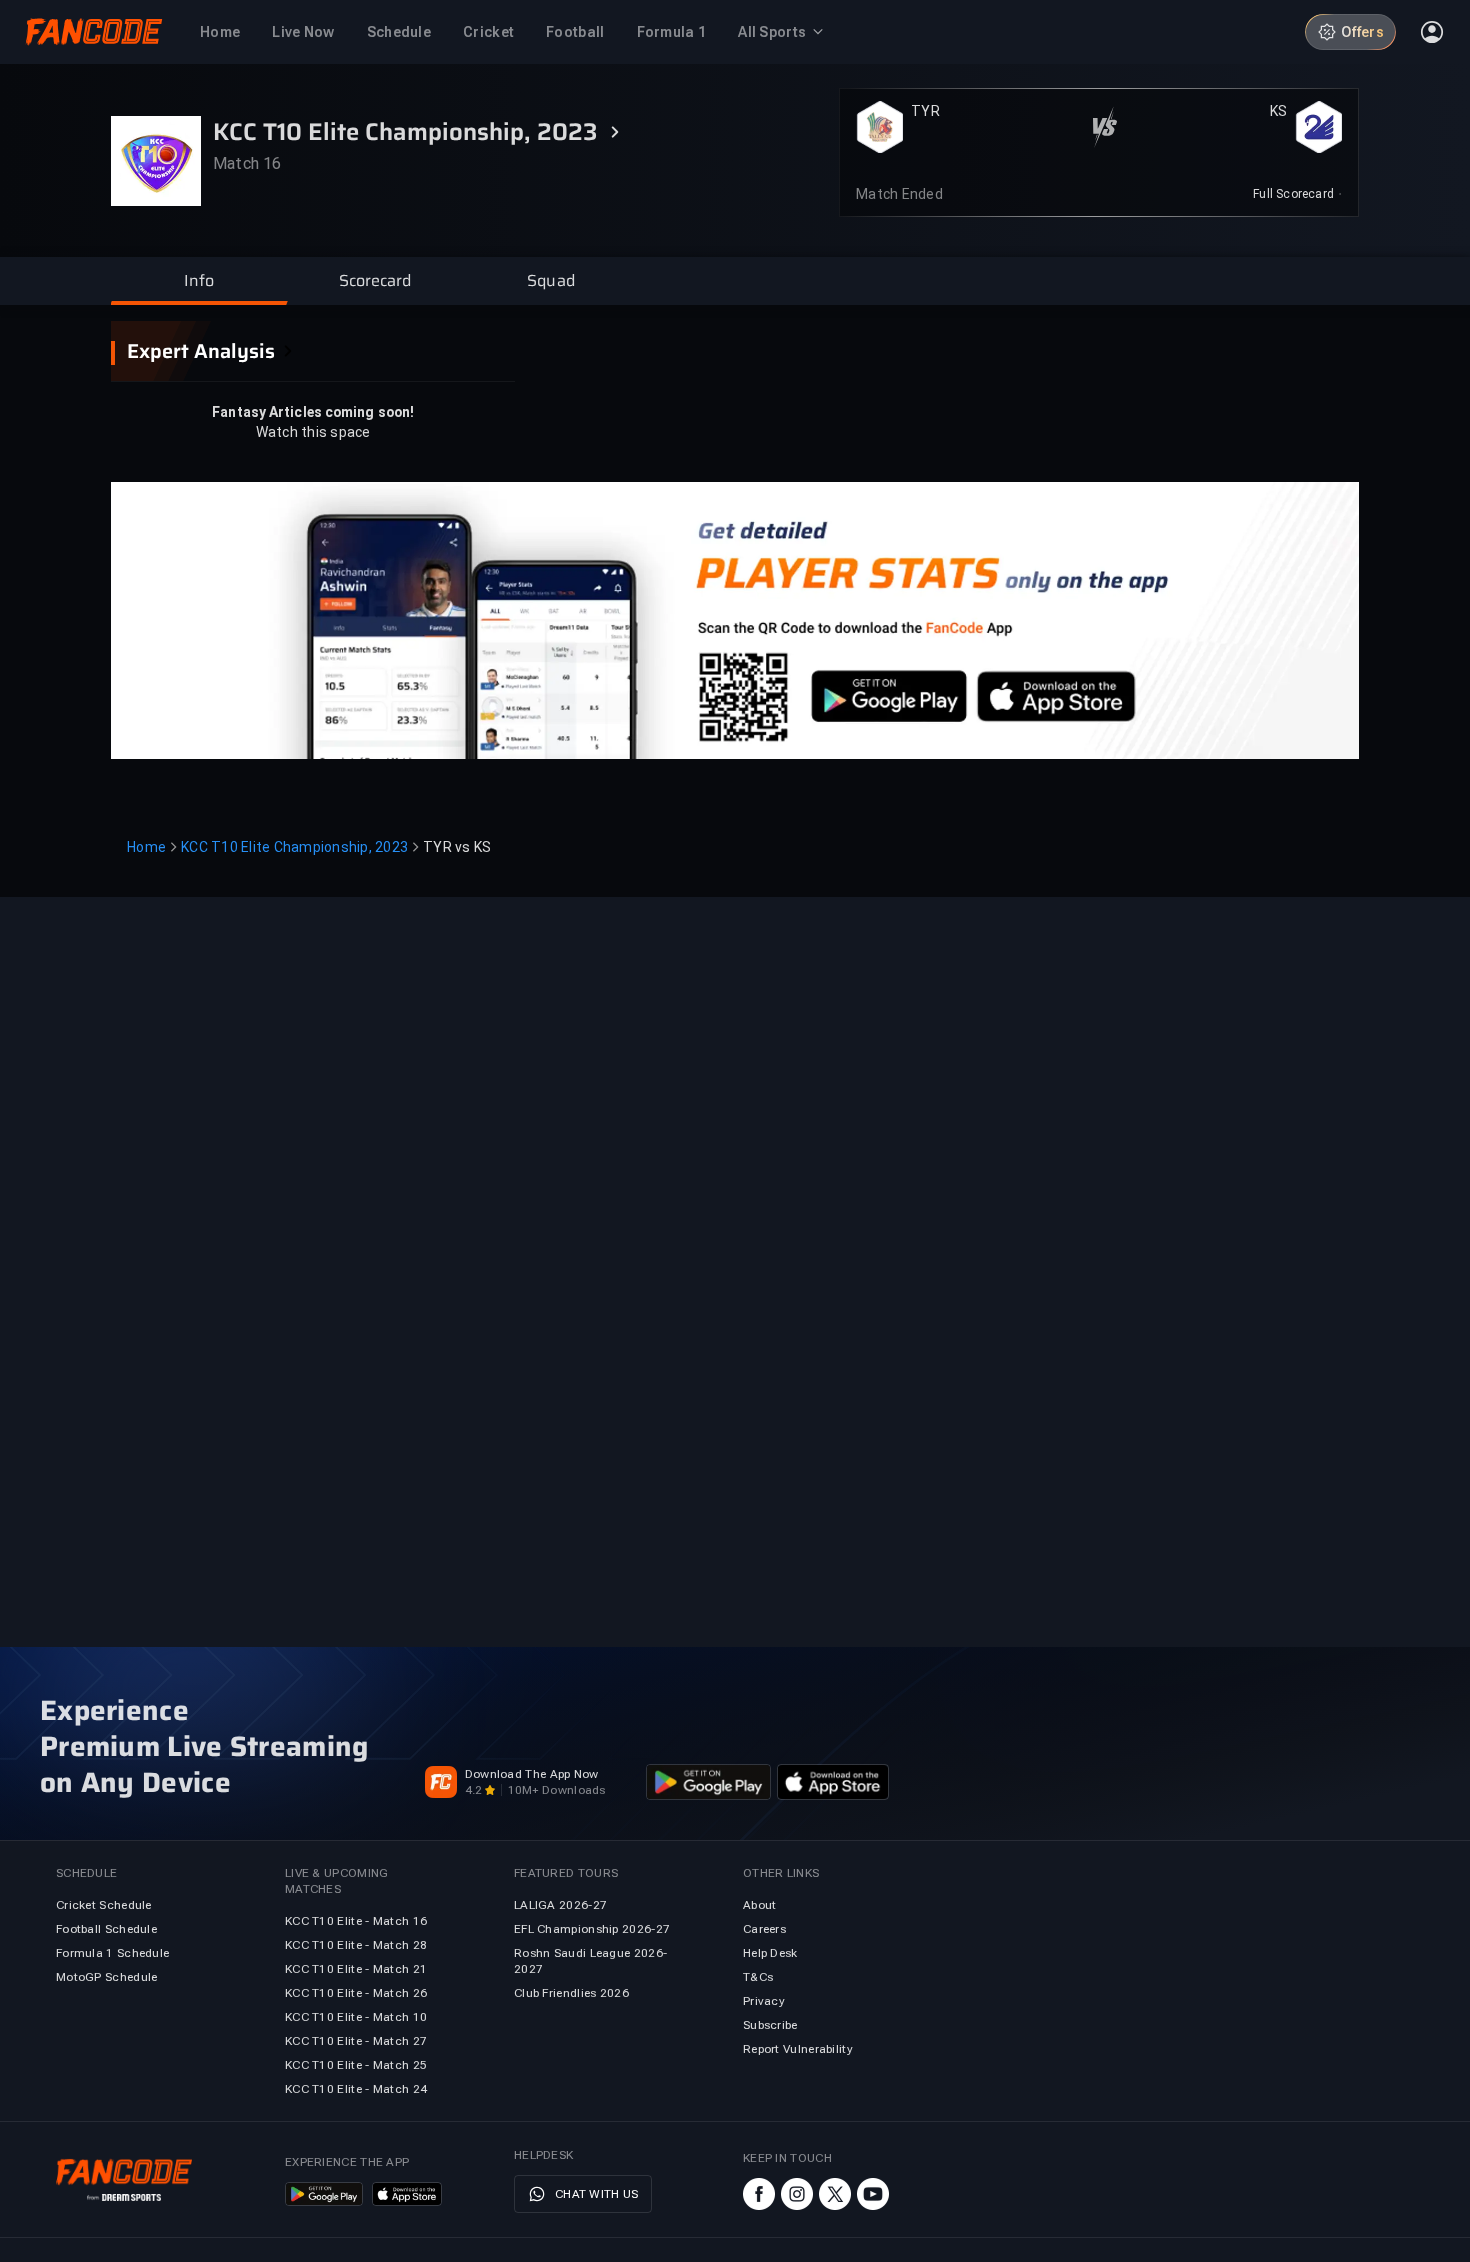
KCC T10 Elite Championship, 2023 (294, 847)
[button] (199, 281)
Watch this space (313, 432)
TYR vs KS (457, 847)
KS (1279, 111)
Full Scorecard (1293, 194)
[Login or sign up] (1432, 32)
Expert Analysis (201, 351)
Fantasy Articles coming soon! (313, 412)
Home (146, 847)
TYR (925, 111)
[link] (1297, 194)
